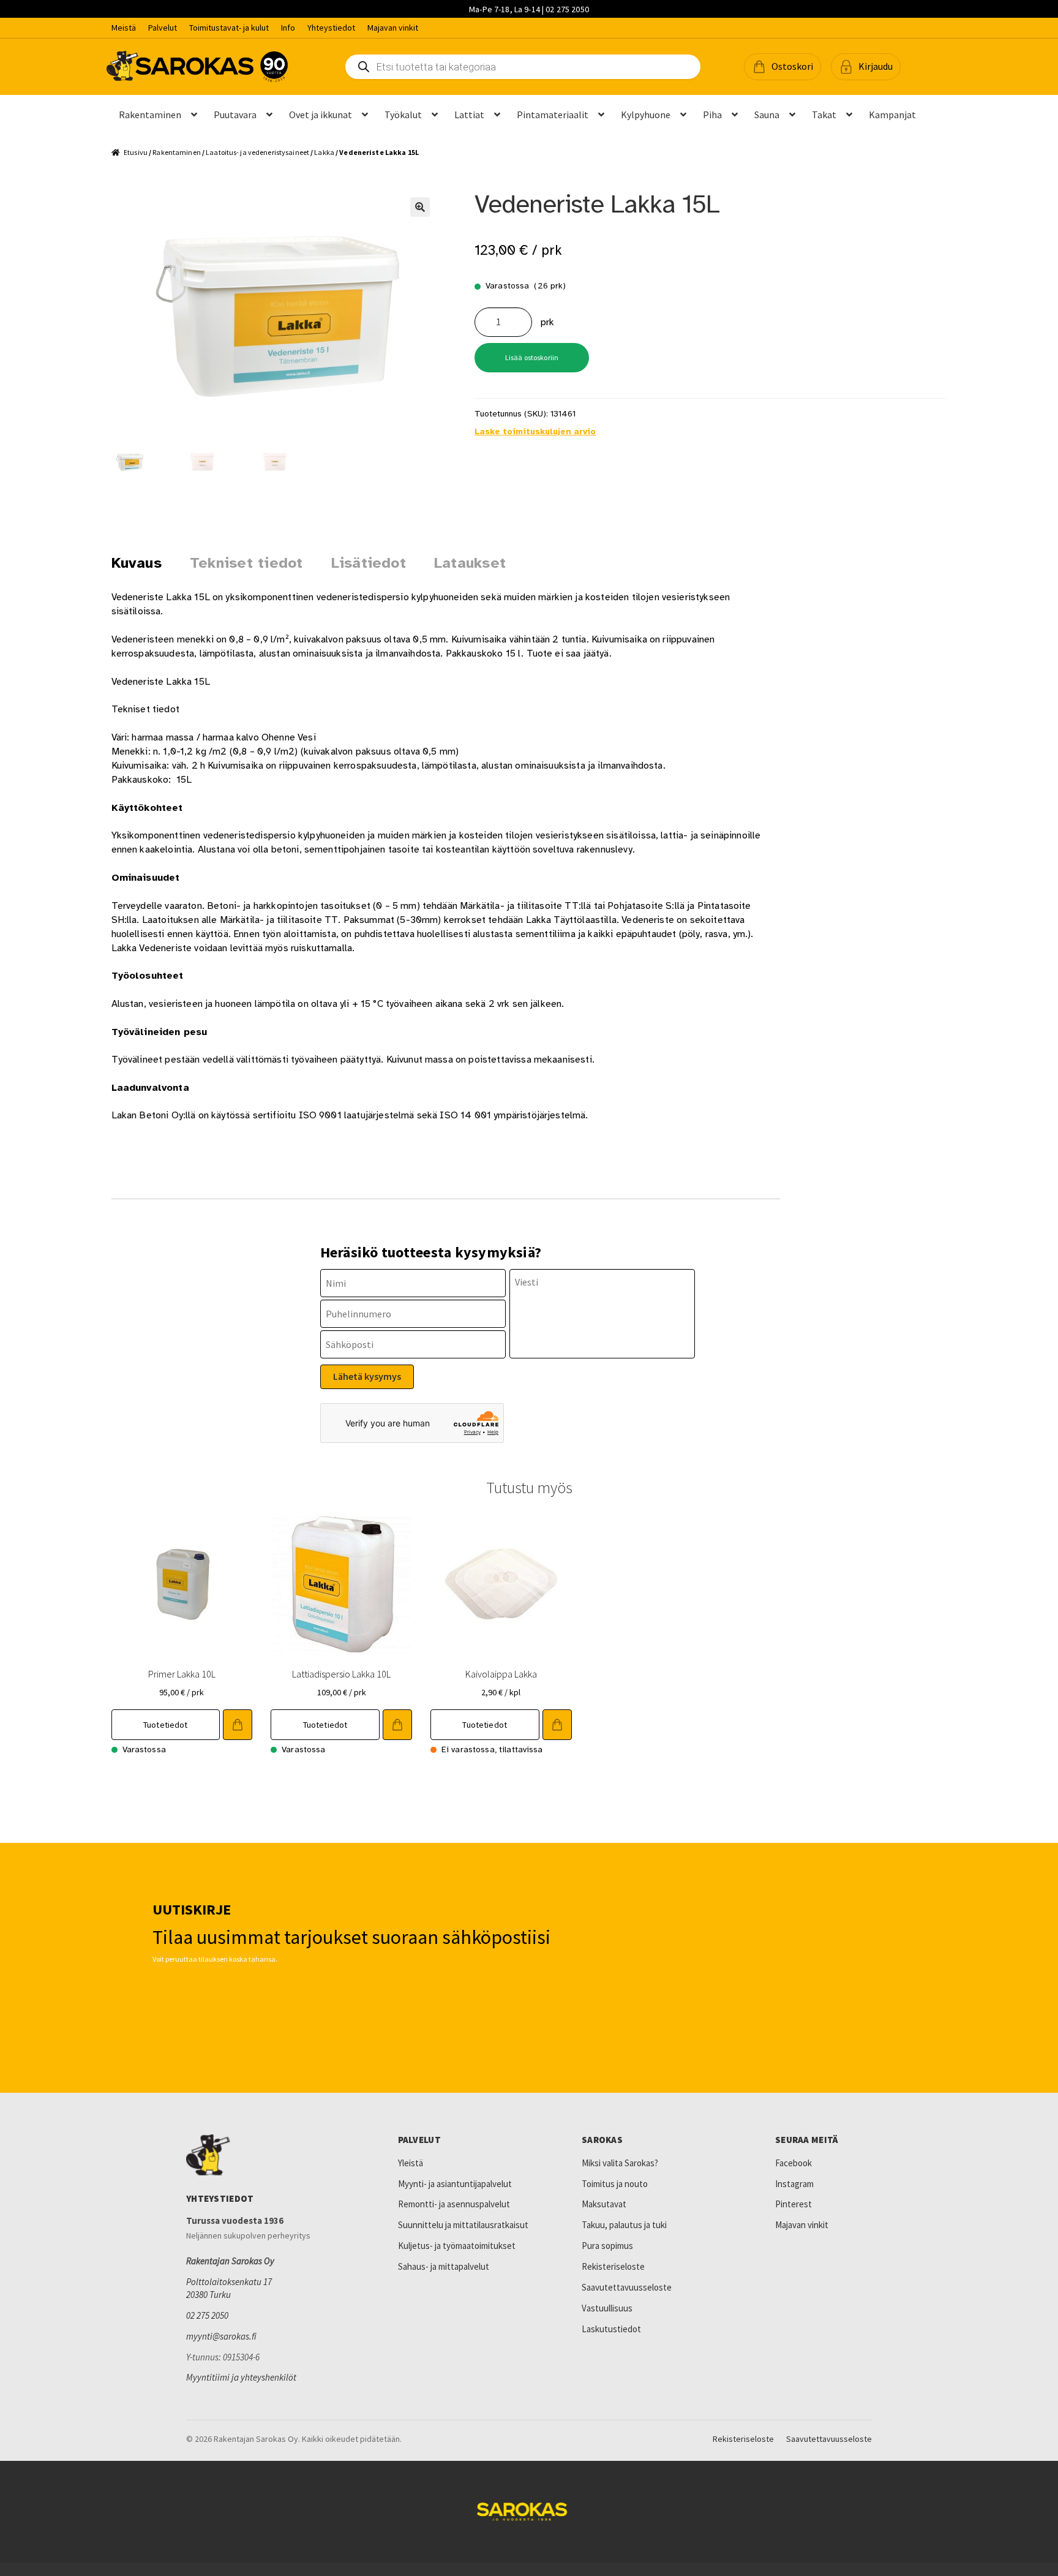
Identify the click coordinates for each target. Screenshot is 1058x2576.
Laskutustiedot (611, 2329)
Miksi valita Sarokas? (620, 2163)
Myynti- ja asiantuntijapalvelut (455, 2184)
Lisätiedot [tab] (369, 563)
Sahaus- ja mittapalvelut (444, 2266)
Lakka (324, 152)
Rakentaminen (150, 115)
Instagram (794, 2184)
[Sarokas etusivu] (266, 2155)
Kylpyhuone (646, 115)
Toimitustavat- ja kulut (229, 28)
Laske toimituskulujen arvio (535, 431)
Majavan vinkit (393, 28)
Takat (824, 115)
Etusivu (136, 152)
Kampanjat (892, 115)
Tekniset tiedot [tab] (246, 563)
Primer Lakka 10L (182, 1674)
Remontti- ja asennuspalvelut (454, 2204)
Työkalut (403, 115)
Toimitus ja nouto (615, 2184)
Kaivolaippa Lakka (501, 1674)
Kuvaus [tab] (137, 563)
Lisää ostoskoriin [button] (238, 1725)
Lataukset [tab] (470, 563)
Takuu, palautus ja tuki (624, 2225)
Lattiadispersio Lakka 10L (341, 1674)
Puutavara (235, 115)
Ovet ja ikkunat (321, 115)
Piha (712, 115)
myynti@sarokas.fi (221, 2336)
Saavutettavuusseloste (627, 2287)
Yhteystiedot (331, 28)
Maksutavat (604, 2204)
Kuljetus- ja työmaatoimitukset (457, 2246)
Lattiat (469, 115)
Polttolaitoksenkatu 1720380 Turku (229, 2288)
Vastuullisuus (607, 2308)
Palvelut (163, 28)
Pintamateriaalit (553, 115)
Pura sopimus (607, 2246)
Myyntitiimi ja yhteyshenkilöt (241, 2377)
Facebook (793, 2163)
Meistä (124, 28)
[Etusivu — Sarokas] (197, 66)
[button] (782, 67)
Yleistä (411, 2163)
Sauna (767, 115)
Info (288, 28)
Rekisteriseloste (613, 2266)
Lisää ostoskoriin (532, 357)
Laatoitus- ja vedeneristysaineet (257, 152)
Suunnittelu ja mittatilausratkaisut (463, 2225)
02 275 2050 (207, 2315)
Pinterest (793, 2204)
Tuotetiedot (166, 1725)
